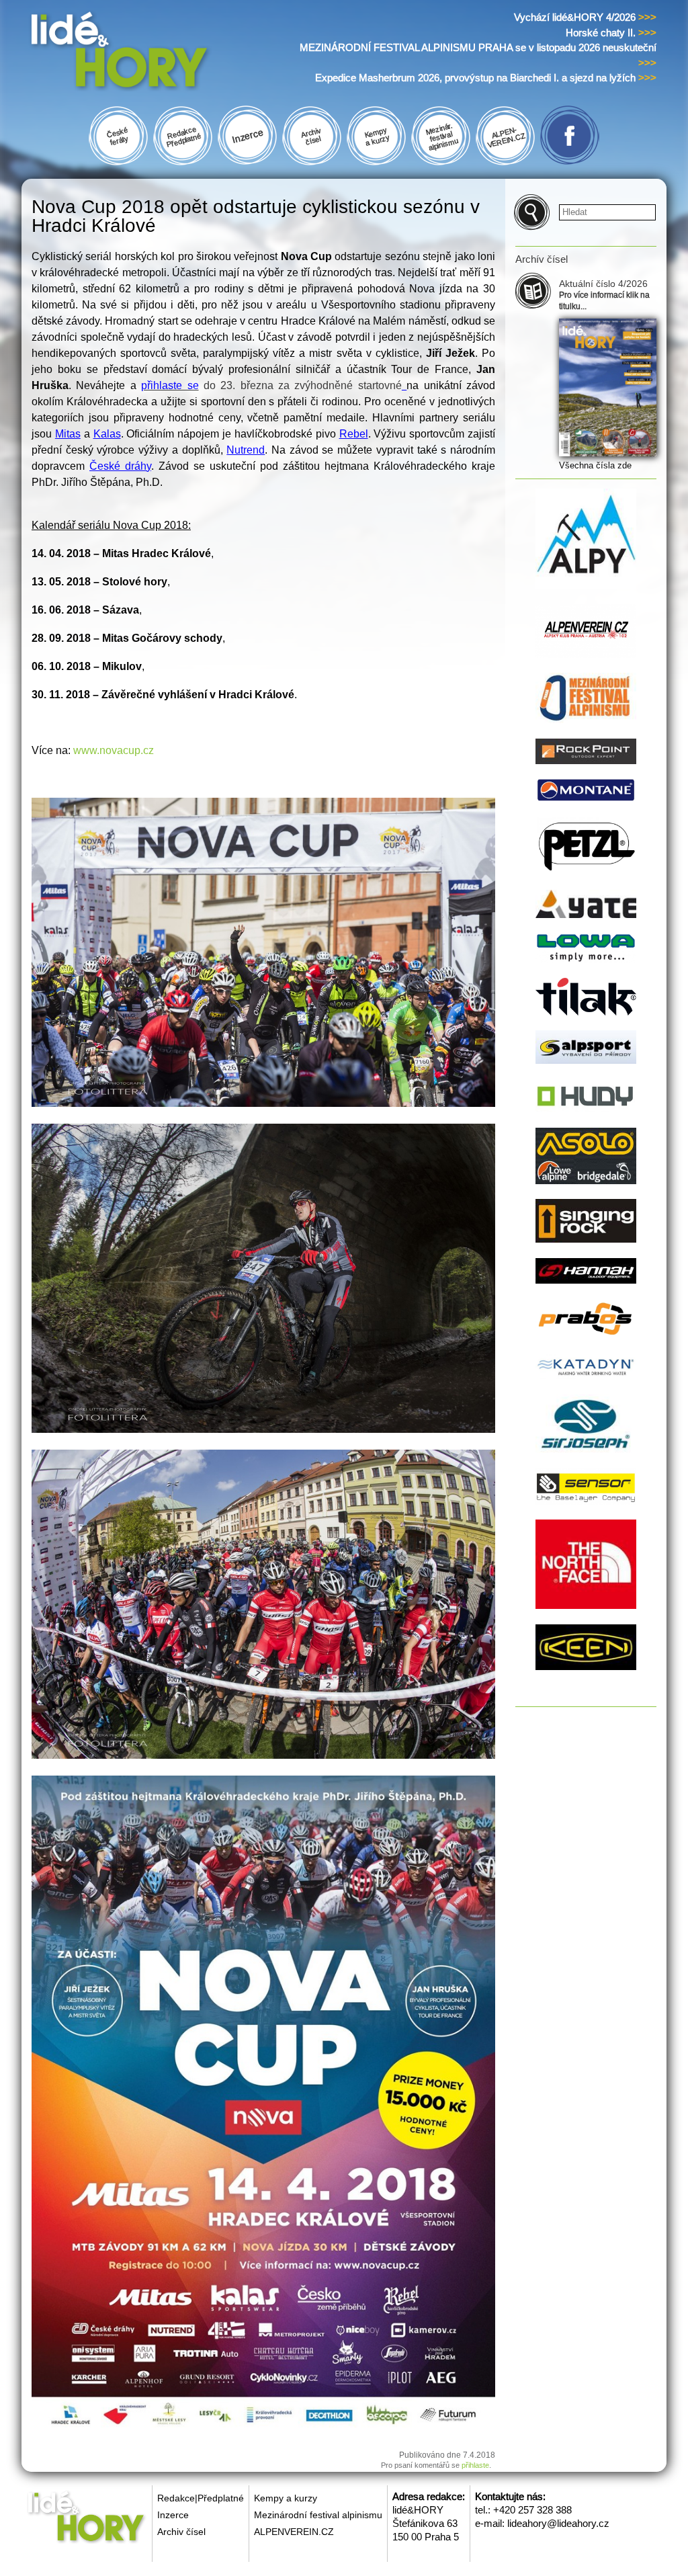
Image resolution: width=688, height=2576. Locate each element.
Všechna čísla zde (595, 465)
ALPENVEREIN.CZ (294, 2532)
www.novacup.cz (114, 750)
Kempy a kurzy (286, 2498)
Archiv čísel (181, 2532)
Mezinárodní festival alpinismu (318, 2515)
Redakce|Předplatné (201, 2498)
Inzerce (173, 2515)
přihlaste (475, 2465)
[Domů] (145, 53)
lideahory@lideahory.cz (558, 2523)
